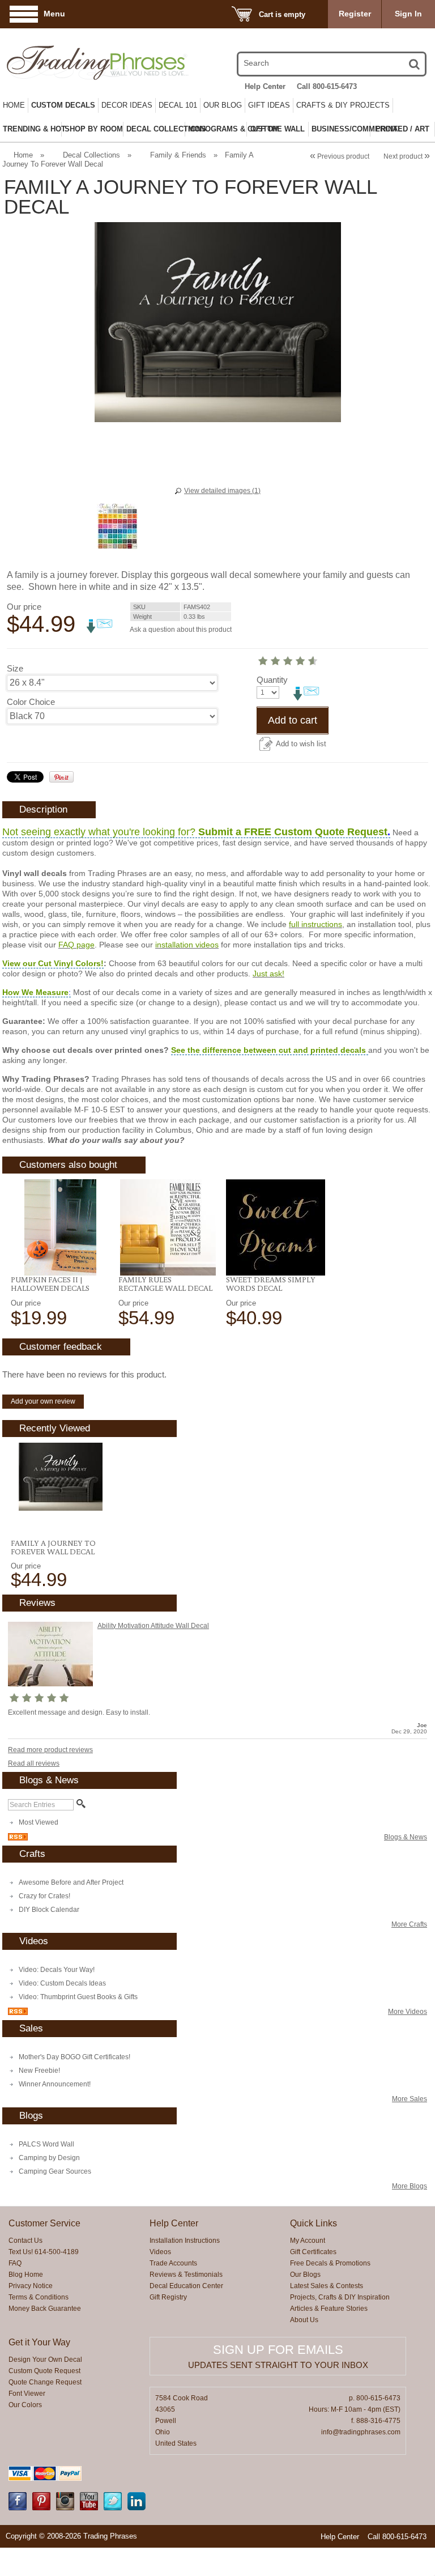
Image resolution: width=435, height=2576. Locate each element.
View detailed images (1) (222, 491)
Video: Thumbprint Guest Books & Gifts (78, 1997)
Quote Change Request (45, 2382)
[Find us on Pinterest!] (41, 2508)
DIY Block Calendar (49, 1910)
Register (355, 14)
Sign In (408, 14)
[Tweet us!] (113, 2508)
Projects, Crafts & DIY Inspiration (340, 2297)
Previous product (340, 156)
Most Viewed (39, 1822)
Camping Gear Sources (55, 2171)
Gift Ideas (269, 105)
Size (15, 668)
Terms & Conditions (39, 2297)
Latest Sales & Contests (327, 2286)
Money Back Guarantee (45, 2309)
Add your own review (43, 1401)
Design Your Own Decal (45, 2360)
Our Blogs (305, 2275)
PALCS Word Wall (46, 2144)
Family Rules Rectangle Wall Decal (165, 1284)
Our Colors (25, 2405)
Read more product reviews (50, 1750)
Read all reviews (34, 1763)
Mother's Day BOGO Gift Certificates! (74, 2057)
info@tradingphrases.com (361, 2432)
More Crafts (409, 1924)
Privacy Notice (31, 2286)
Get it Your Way (39, 2342)
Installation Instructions (185, 2241)
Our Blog (223, 105)
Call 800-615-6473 (327, 86)
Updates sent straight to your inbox (278, 2365)
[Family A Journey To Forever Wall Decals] (60, 1477)
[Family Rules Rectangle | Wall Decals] (168, 1227)
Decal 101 (178, 105)
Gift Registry (168, 2297)
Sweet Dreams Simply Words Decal (271, 1284)
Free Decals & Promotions (330, 2263)
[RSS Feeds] (18, 1838)
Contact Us (25, 2241)
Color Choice (31, 702)
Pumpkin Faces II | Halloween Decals (50, 1284)
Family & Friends (178, 155)
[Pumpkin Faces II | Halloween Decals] (60, 1227)
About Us (304, 2320)
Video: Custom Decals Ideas (62, 1983)
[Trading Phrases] (69, 63)
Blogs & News (406, 1837)
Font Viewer (27, 2394)
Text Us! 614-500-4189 (44, 2252)
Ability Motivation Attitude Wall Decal (153, 1626)
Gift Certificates (313, 2252)
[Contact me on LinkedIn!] (137, 2508)
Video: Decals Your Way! (57, 1970)
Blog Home (26, 2275)
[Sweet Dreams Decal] (276, 1227)
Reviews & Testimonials (186, 2275)
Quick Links (314, 2223)
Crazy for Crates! (44, 1896)
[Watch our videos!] (89, 2508)
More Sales (410, 2099)
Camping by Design (49, 2158)
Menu (54, 14)
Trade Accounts (173, 2263)
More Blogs (410, 2186)
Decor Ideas (127, 105)
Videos (160, 2252)
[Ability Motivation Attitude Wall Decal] (50, 1684)
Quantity (272, 680)
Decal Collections (91, 155)
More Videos (408, 2012)
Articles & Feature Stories (329, 2309)
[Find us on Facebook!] (18, 2508)
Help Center (265, 86)
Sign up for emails (278, 2350)
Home (14, 105)
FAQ (15, 2263)
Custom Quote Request (44, 2371)
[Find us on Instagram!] (65, 2508)
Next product (407, 156)
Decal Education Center (186, 2286)
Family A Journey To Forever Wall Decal (53, 1547)
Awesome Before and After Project (71, 1882)
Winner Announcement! (55, 2084)
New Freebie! (39, 2071)
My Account (308, 2241)
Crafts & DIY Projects (343, 105)
